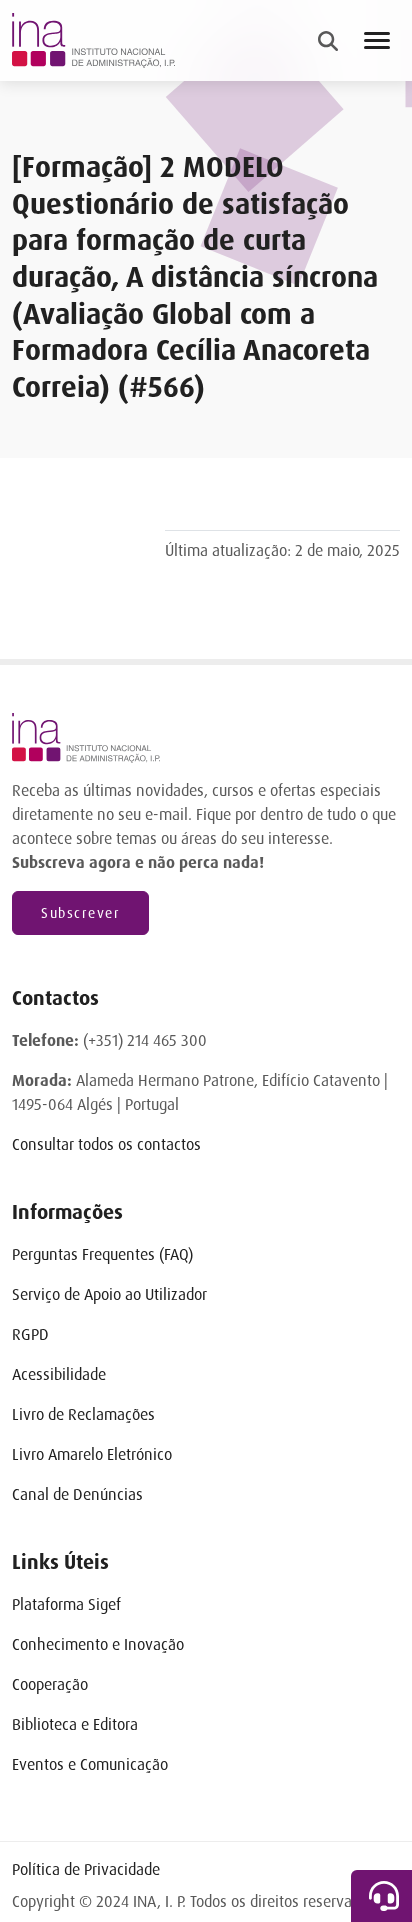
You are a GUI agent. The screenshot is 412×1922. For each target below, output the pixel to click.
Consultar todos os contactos (106, 1144)
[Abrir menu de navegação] (377, 40)
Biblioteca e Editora (75, 1724)
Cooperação (50, 1684)
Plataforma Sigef (66, 1604)
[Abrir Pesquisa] (328, 41)
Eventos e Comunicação (90, 1764)
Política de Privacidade (86, 1869)
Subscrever (80, 913)
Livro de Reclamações (83, 1414)
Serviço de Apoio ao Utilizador (109, 1294)
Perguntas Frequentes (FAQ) (102, 1254)
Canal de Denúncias (77, 1494)
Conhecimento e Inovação (98, 1644)
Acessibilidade (59, 1374)
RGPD (30, 1334)
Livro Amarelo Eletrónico (92, 1454)
